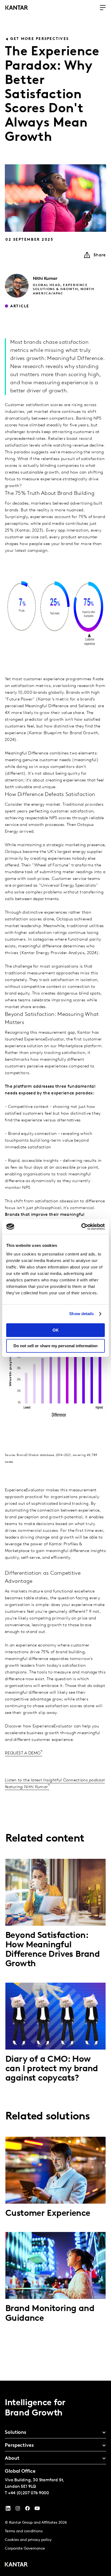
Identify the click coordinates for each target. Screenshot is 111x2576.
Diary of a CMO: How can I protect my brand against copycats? (52, 2069)
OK (56, 1330)
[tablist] (55, 2478)
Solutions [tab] (15, 2433)
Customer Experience (48, 2214)
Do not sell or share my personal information (55, 1346)
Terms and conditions (24, 2531)
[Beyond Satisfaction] (55, 1892)
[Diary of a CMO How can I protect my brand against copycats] (55, 2016)
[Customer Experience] (55, 2170)
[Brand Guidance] (55, 2265)
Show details (81, 1314)
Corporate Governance (25, 2549)
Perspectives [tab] (19, 2446)
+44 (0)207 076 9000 (29, 2493)
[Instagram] (18, 2510)
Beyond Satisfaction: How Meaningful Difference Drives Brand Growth (53, 1950)
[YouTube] (8, 2510)
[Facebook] (27, 2510)
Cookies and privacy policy (28, 2540)
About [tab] (12, 2459)
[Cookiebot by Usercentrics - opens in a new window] (81, 1227)
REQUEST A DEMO (23, 1753)
